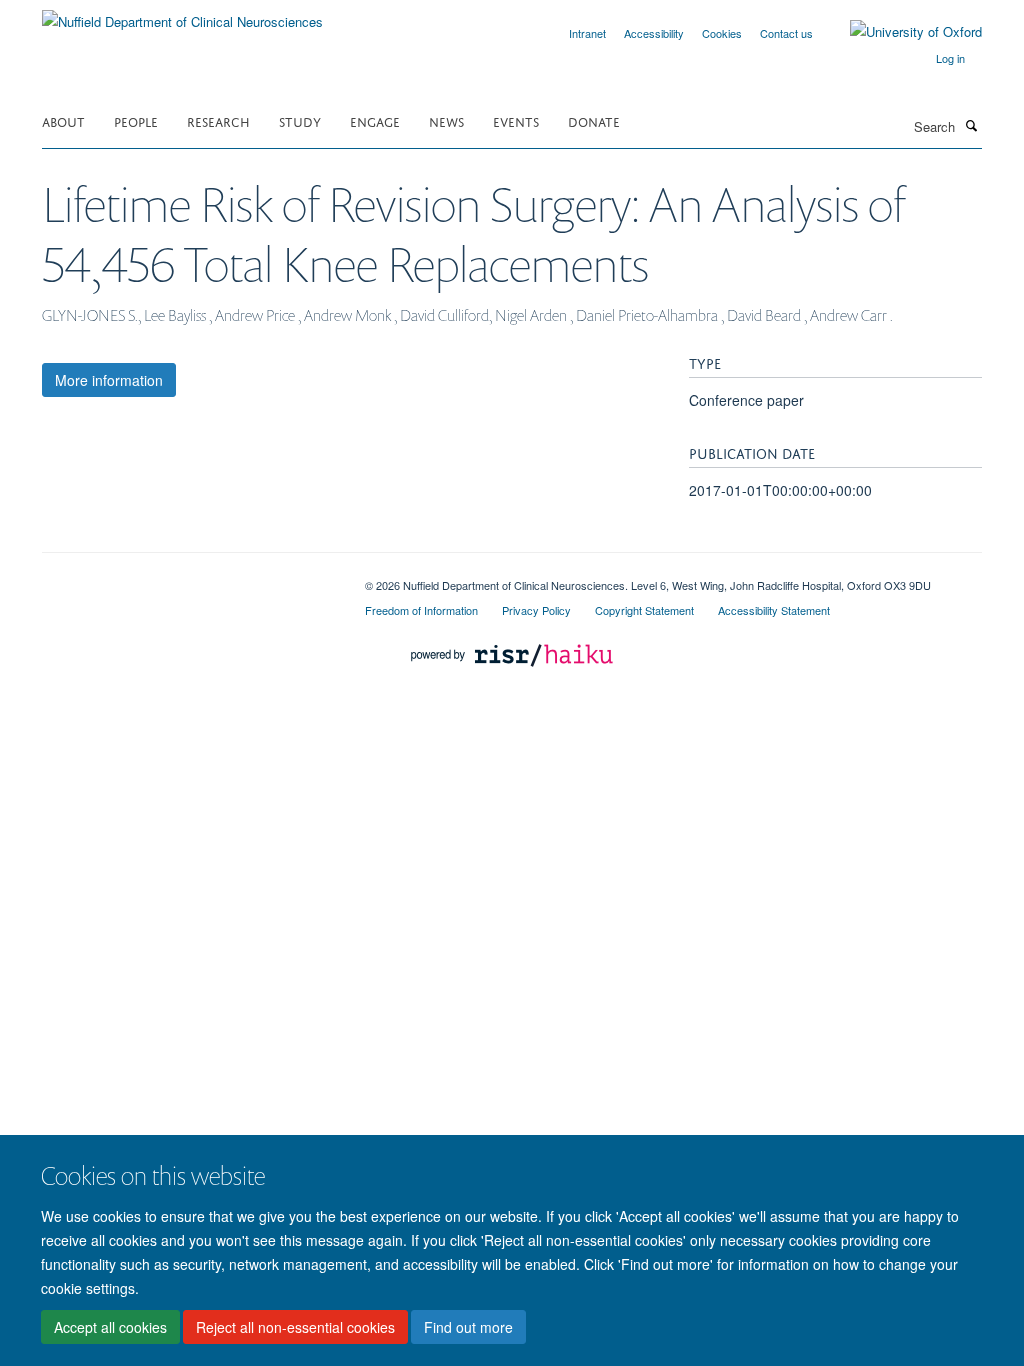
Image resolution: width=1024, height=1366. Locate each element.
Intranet (587, 33)
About (63, 120)
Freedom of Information (421, 610)
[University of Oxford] (901, 32)
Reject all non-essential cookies (295, 1327)
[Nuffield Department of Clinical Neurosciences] (182, 14)
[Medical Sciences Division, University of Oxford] (188, 578)
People (136, 120)
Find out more (468, 1327)
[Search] (971, 125)
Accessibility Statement (774, 610)
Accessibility (654, 33)
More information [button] (109, 380)
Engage (375, 120)
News (446, 120)
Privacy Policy (536, 610)
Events (516, 120)
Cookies (722, 33)
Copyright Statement (644, 610)
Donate (594, 120)
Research (218, 120)
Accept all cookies (110, 1327)
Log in (950, 58)
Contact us (786, 33)
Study (300, 120)
